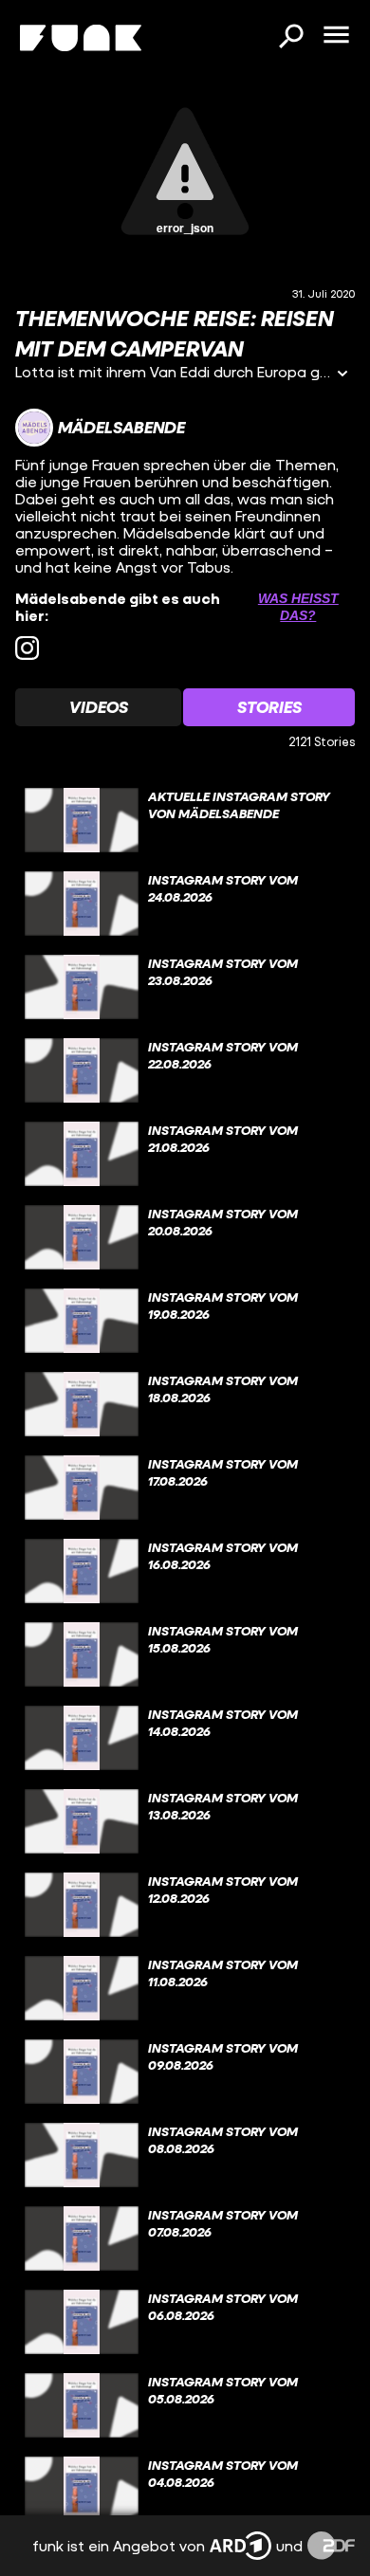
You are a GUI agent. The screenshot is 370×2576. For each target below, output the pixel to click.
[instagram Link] (27, 648)
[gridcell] (185, 820)
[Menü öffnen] (336, 36)
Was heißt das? (298, 607)
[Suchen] (290, 38)
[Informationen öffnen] (342, 375)
